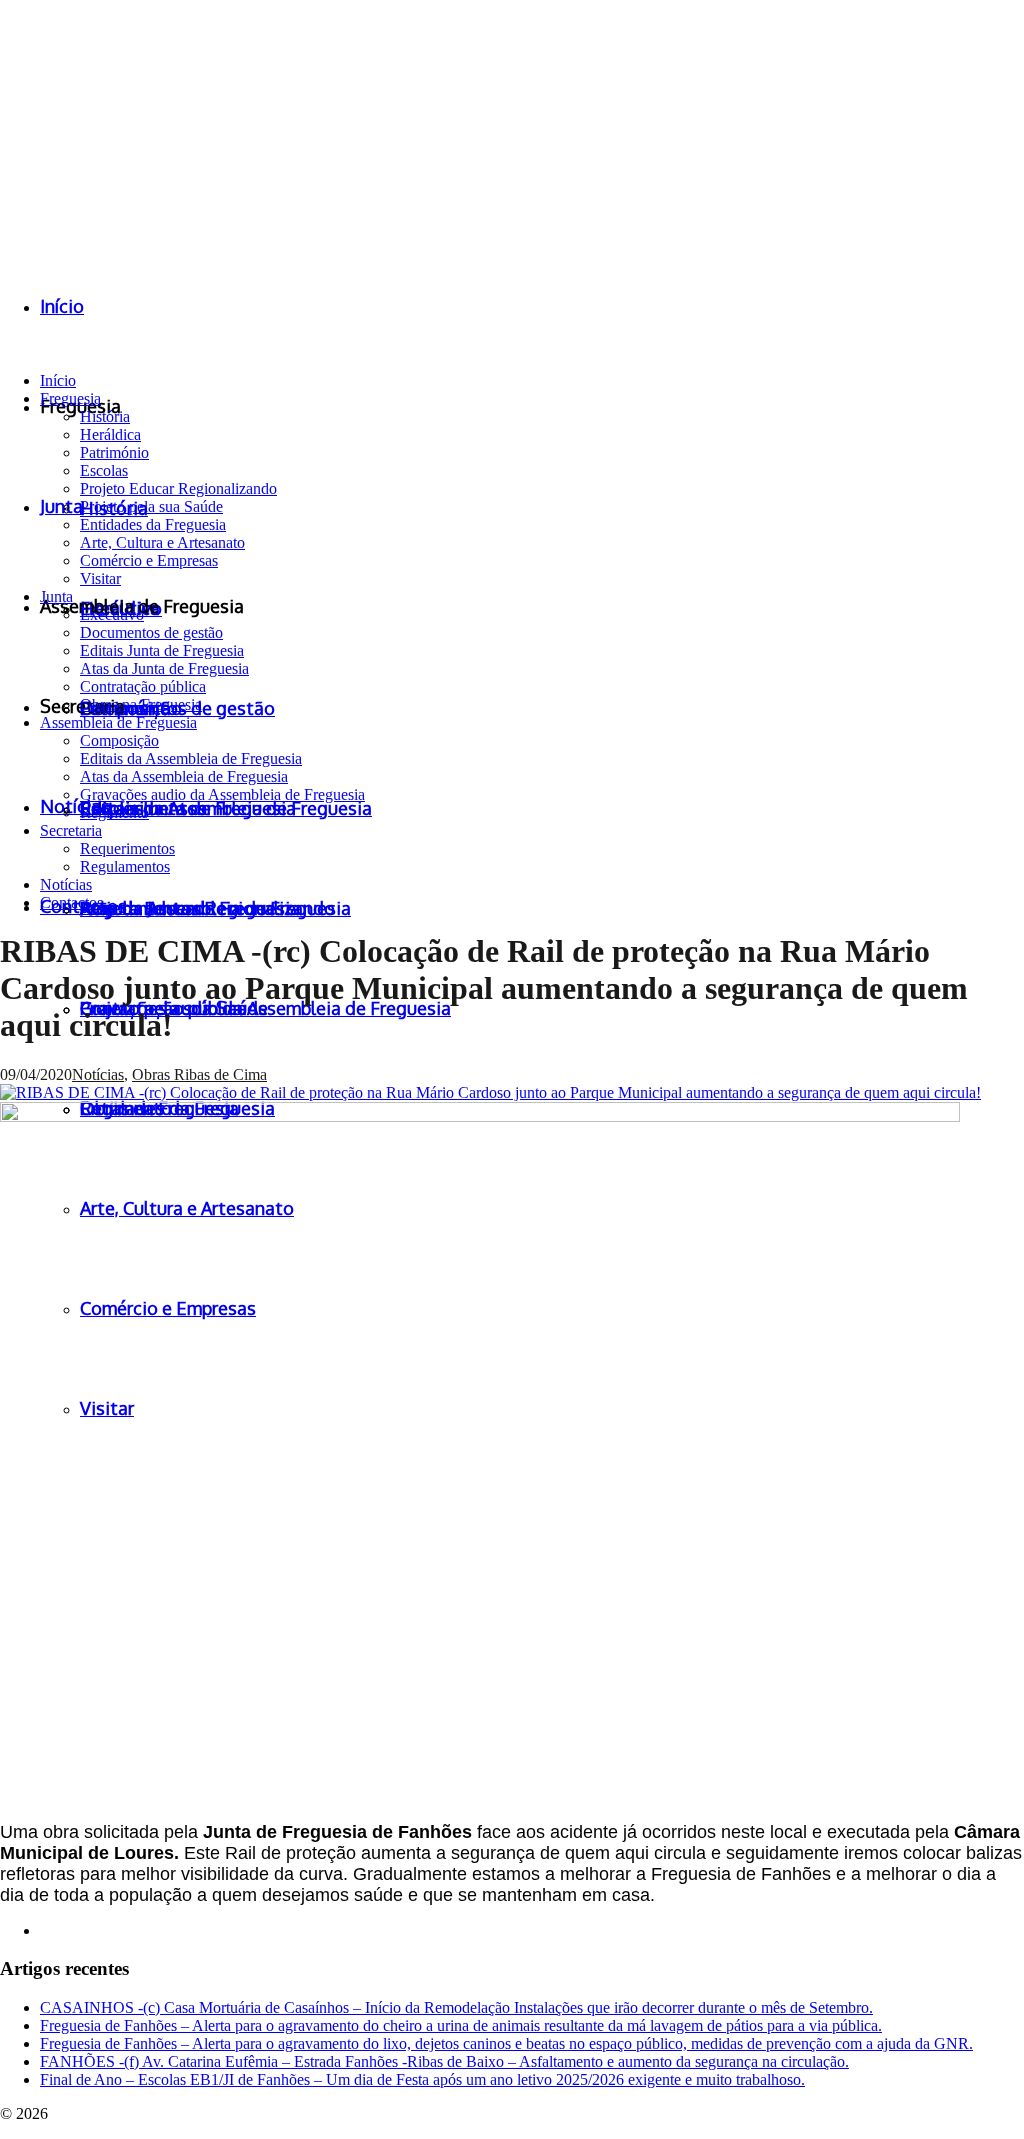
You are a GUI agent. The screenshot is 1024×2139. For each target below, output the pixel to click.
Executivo (112, 614)
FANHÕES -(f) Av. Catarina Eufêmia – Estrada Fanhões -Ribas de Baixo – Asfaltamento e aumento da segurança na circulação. (444, 2061)
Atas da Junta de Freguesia (164, 668)
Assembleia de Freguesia (118, 722)
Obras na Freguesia (141, 704)
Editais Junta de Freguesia (162, 650)
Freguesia (70, 398)
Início (58, 380)
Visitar (100, 578)
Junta (56, 596)
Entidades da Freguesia (153, 524)
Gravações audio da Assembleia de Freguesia (222, 794)
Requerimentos (127, 848)
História (105, 416)
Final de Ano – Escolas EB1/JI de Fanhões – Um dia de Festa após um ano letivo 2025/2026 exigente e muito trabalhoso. (422, 2079)
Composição (119, 740)
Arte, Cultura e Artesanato (162, 542)
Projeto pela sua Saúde (151, 506)
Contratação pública (143, 686)
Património (114, 452)
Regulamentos (125, 866)
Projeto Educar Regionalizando (178, 488)
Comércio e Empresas (149, 560)
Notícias (66, 884)
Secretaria (71, 830)
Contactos (71, 902)
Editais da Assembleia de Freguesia (191, 758)
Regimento (114, 812)
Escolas (104, 470)
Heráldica (110, 434)
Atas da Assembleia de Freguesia (184, 776)
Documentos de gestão (151, 632)
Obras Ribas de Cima (199, 1074)
